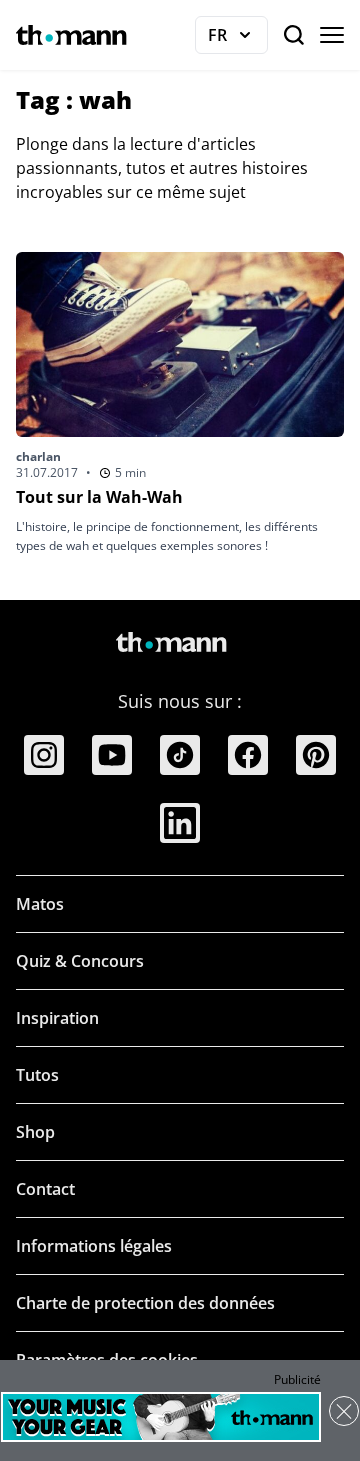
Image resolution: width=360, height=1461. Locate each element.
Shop (35, 1132)
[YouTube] (112, 755)
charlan (38, 456)
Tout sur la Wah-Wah (99, 497)
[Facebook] (248, 755)
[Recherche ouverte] (294, 35)
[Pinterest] (316, 755)
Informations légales (94, 1246)
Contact (45, 1189)
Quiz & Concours (80, 961)
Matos (40, 904)
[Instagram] (44, 755)
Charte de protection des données (145, 1303)
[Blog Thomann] (72, 35)
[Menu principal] (332, 35)
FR (238, 39)
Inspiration (57, 1018)
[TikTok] (180, 755)
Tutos (37, 1075)
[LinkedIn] (180, 823)
